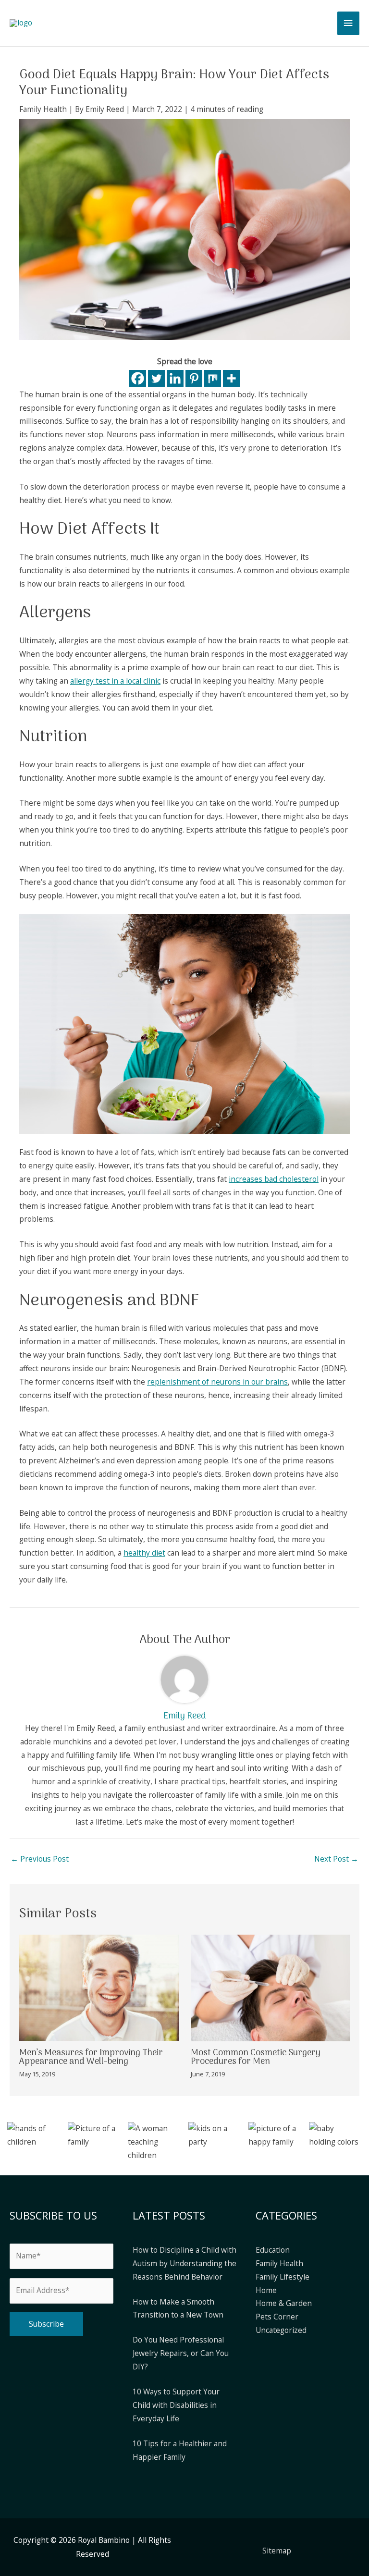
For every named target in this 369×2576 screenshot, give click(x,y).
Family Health (43, 109)
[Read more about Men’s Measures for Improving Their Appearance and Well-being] (99, 1987)
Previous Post (40, 1859)
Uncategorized (281, 2330)
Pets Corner (277, 2317)
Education (273, 2250)
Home (266, 2290)
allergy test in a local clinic (115, 681)
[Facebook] (138, 378)
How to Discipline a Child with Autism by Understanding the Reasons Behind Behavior (184, 2263)
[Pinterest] (194, 378)
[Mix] (213, 378)
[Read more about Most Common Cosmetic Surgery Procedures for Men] (271, 1987)
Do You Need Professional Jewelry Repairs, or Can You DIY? (181, 2353)
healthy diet (144, 1553)
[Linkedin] (175, 378)
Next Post (336, 1859)
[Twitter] (156, 378)
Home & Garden (284, 2303)
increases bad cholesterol (274, 1179)
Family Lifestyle (283, 2277)
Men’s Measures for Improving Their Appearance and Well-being (91, 2057)
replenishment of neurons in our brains (217, 1382)
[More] (231, 378)
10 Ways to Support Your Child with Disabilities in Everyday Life (176, 2405)
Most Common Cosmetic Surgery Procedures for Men (256, 2057)
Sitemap (277, 2551)
